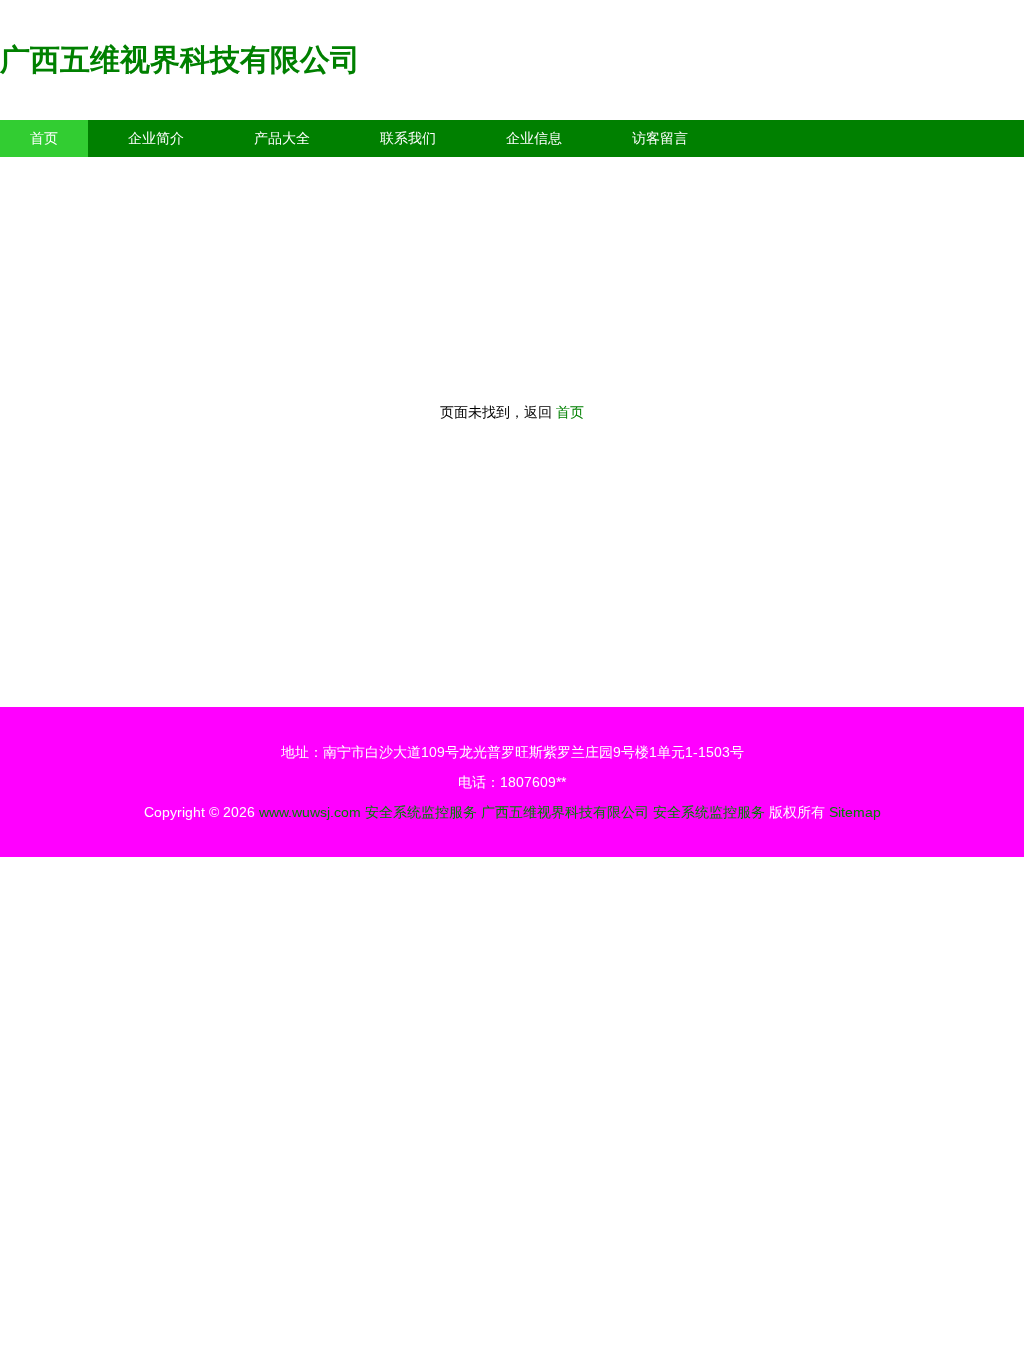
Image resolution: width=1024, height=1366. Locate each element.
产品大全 (282, 138)
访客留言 (660, 138)
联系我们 (408, 138)
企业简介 (156, 138)
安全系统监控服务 (421, 812)
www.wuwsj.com (310, 812)
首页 (44, 138)
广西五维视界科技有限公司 (180, 59)
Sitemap (855, 812)
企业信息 (534, 138)
